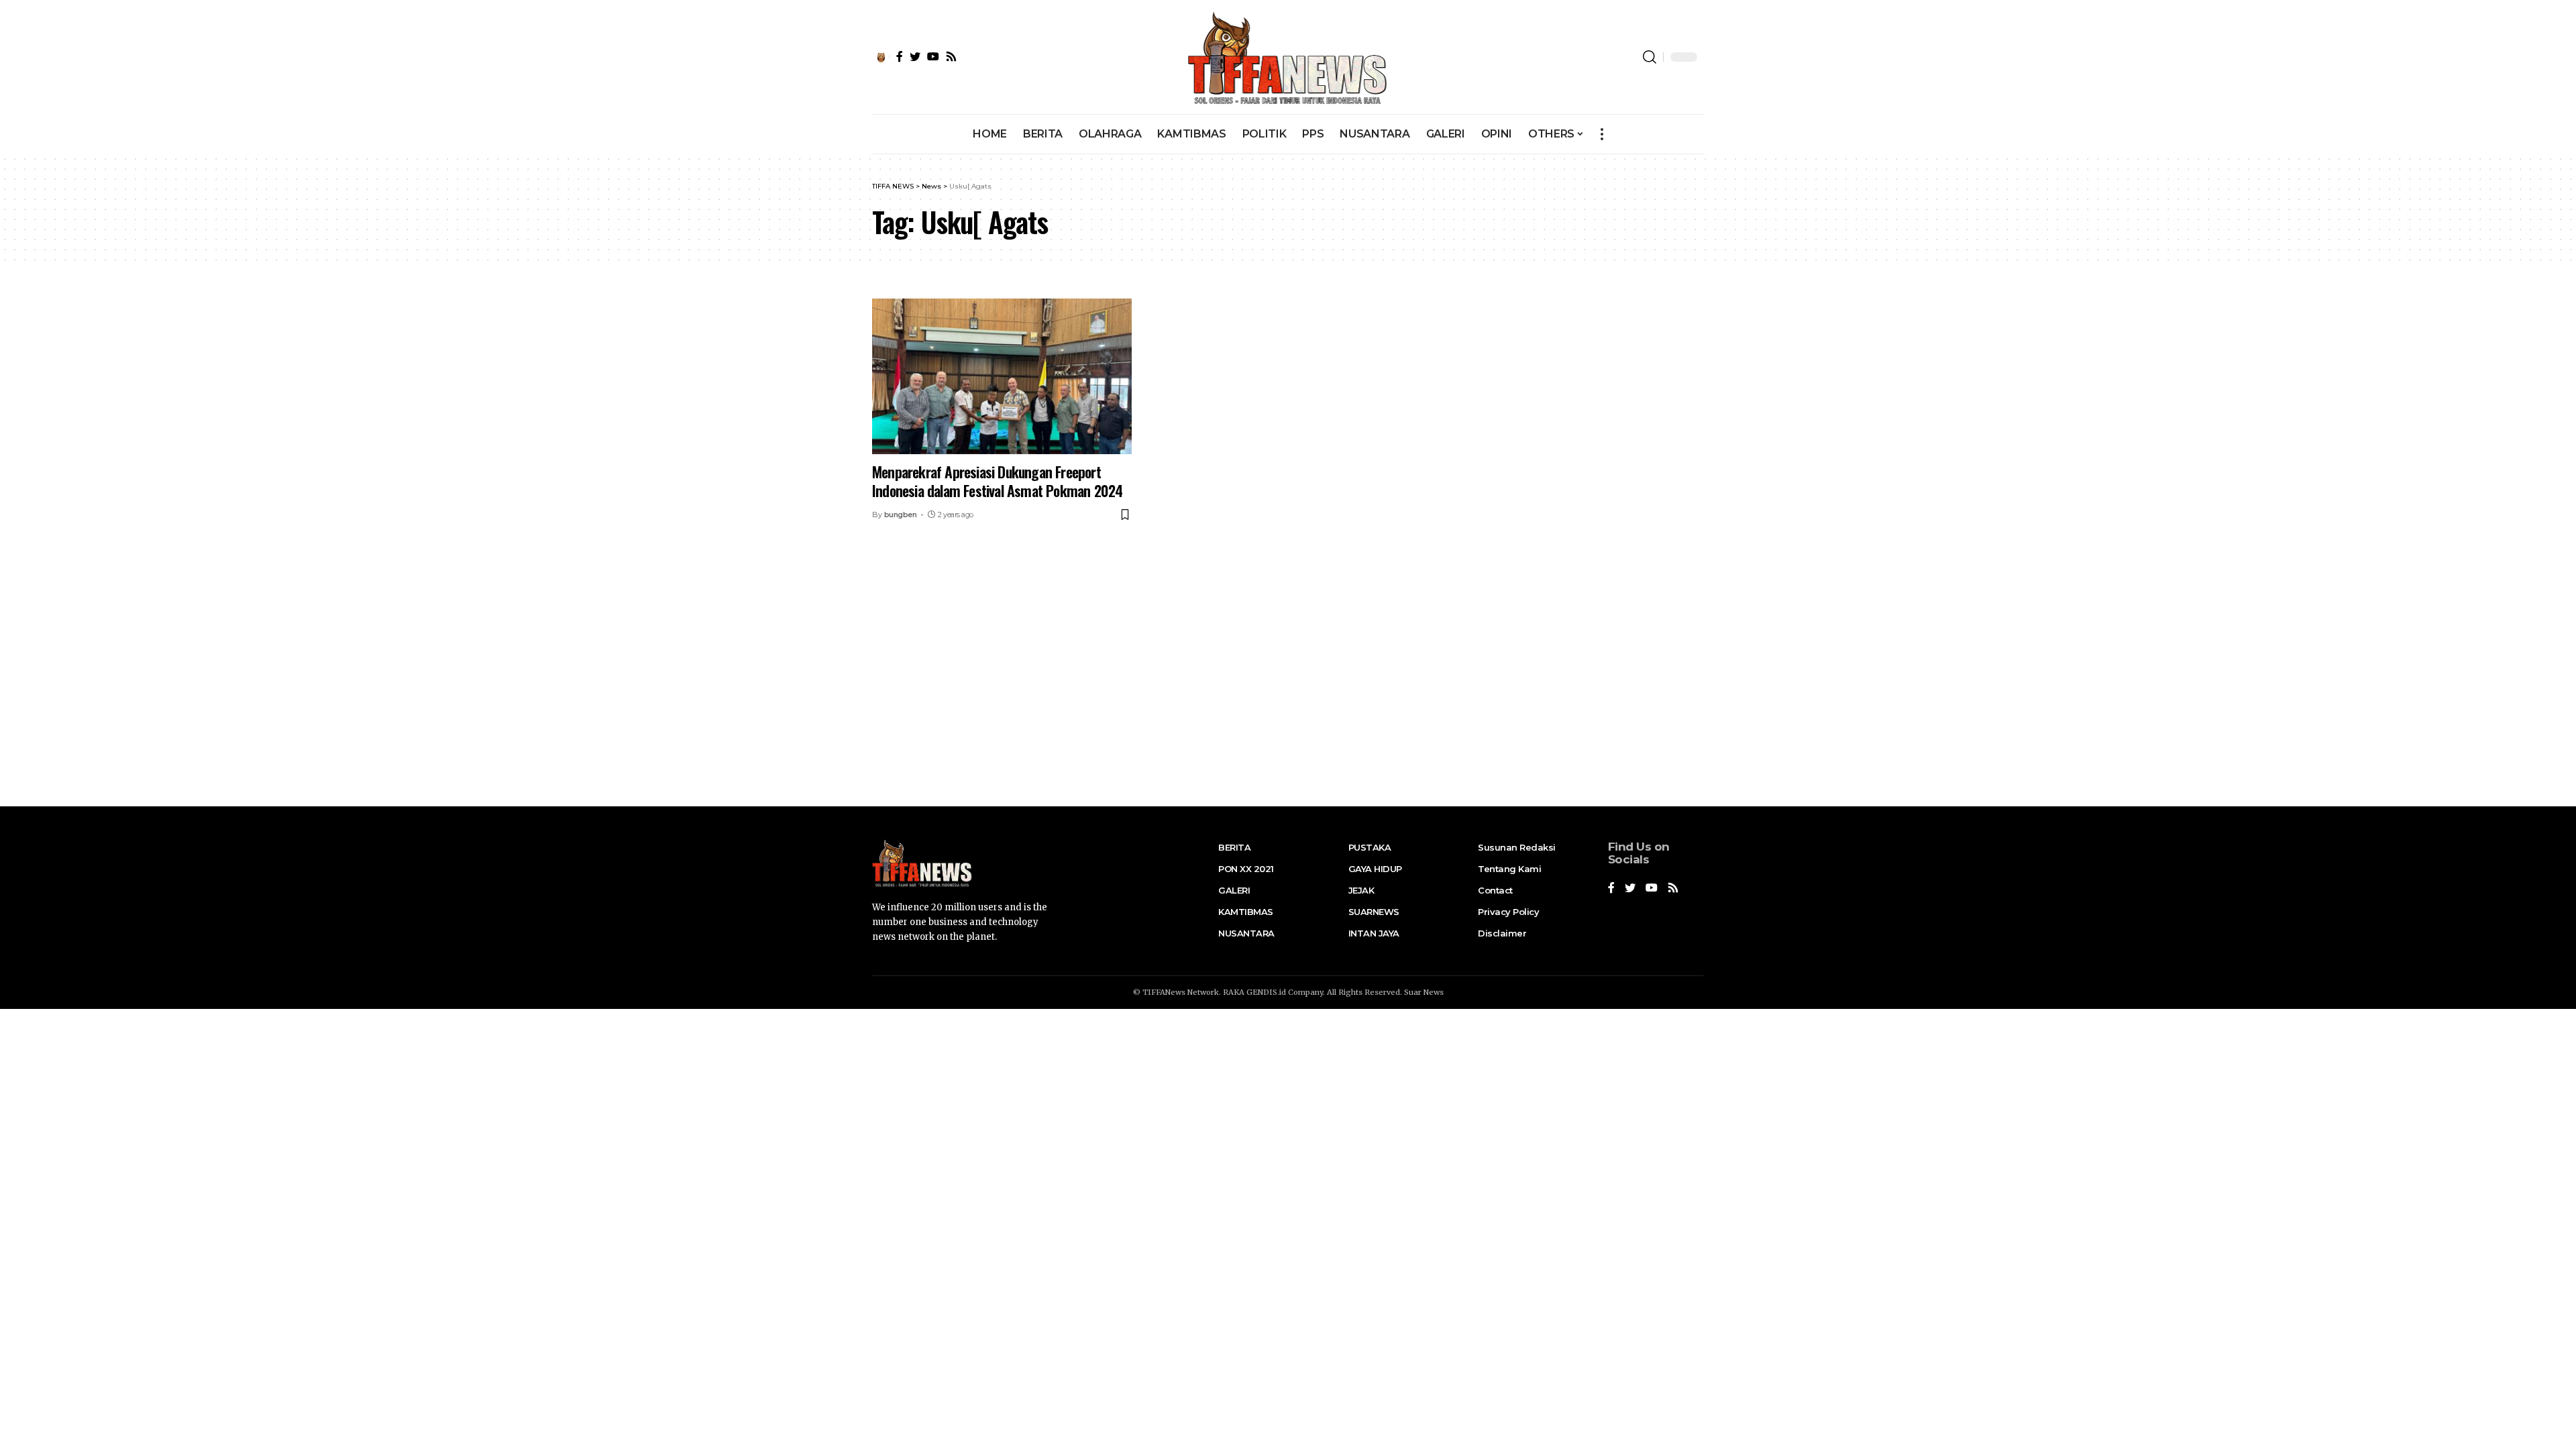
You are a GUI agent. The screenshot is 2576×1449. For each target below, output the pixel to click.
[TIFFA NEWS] (1288, 57)
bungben (901, 515)
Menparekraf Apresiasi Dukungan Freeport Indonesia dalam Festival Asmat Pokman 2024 (997, 481)
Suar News (1424, 992)
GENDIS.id (1266, 992)
